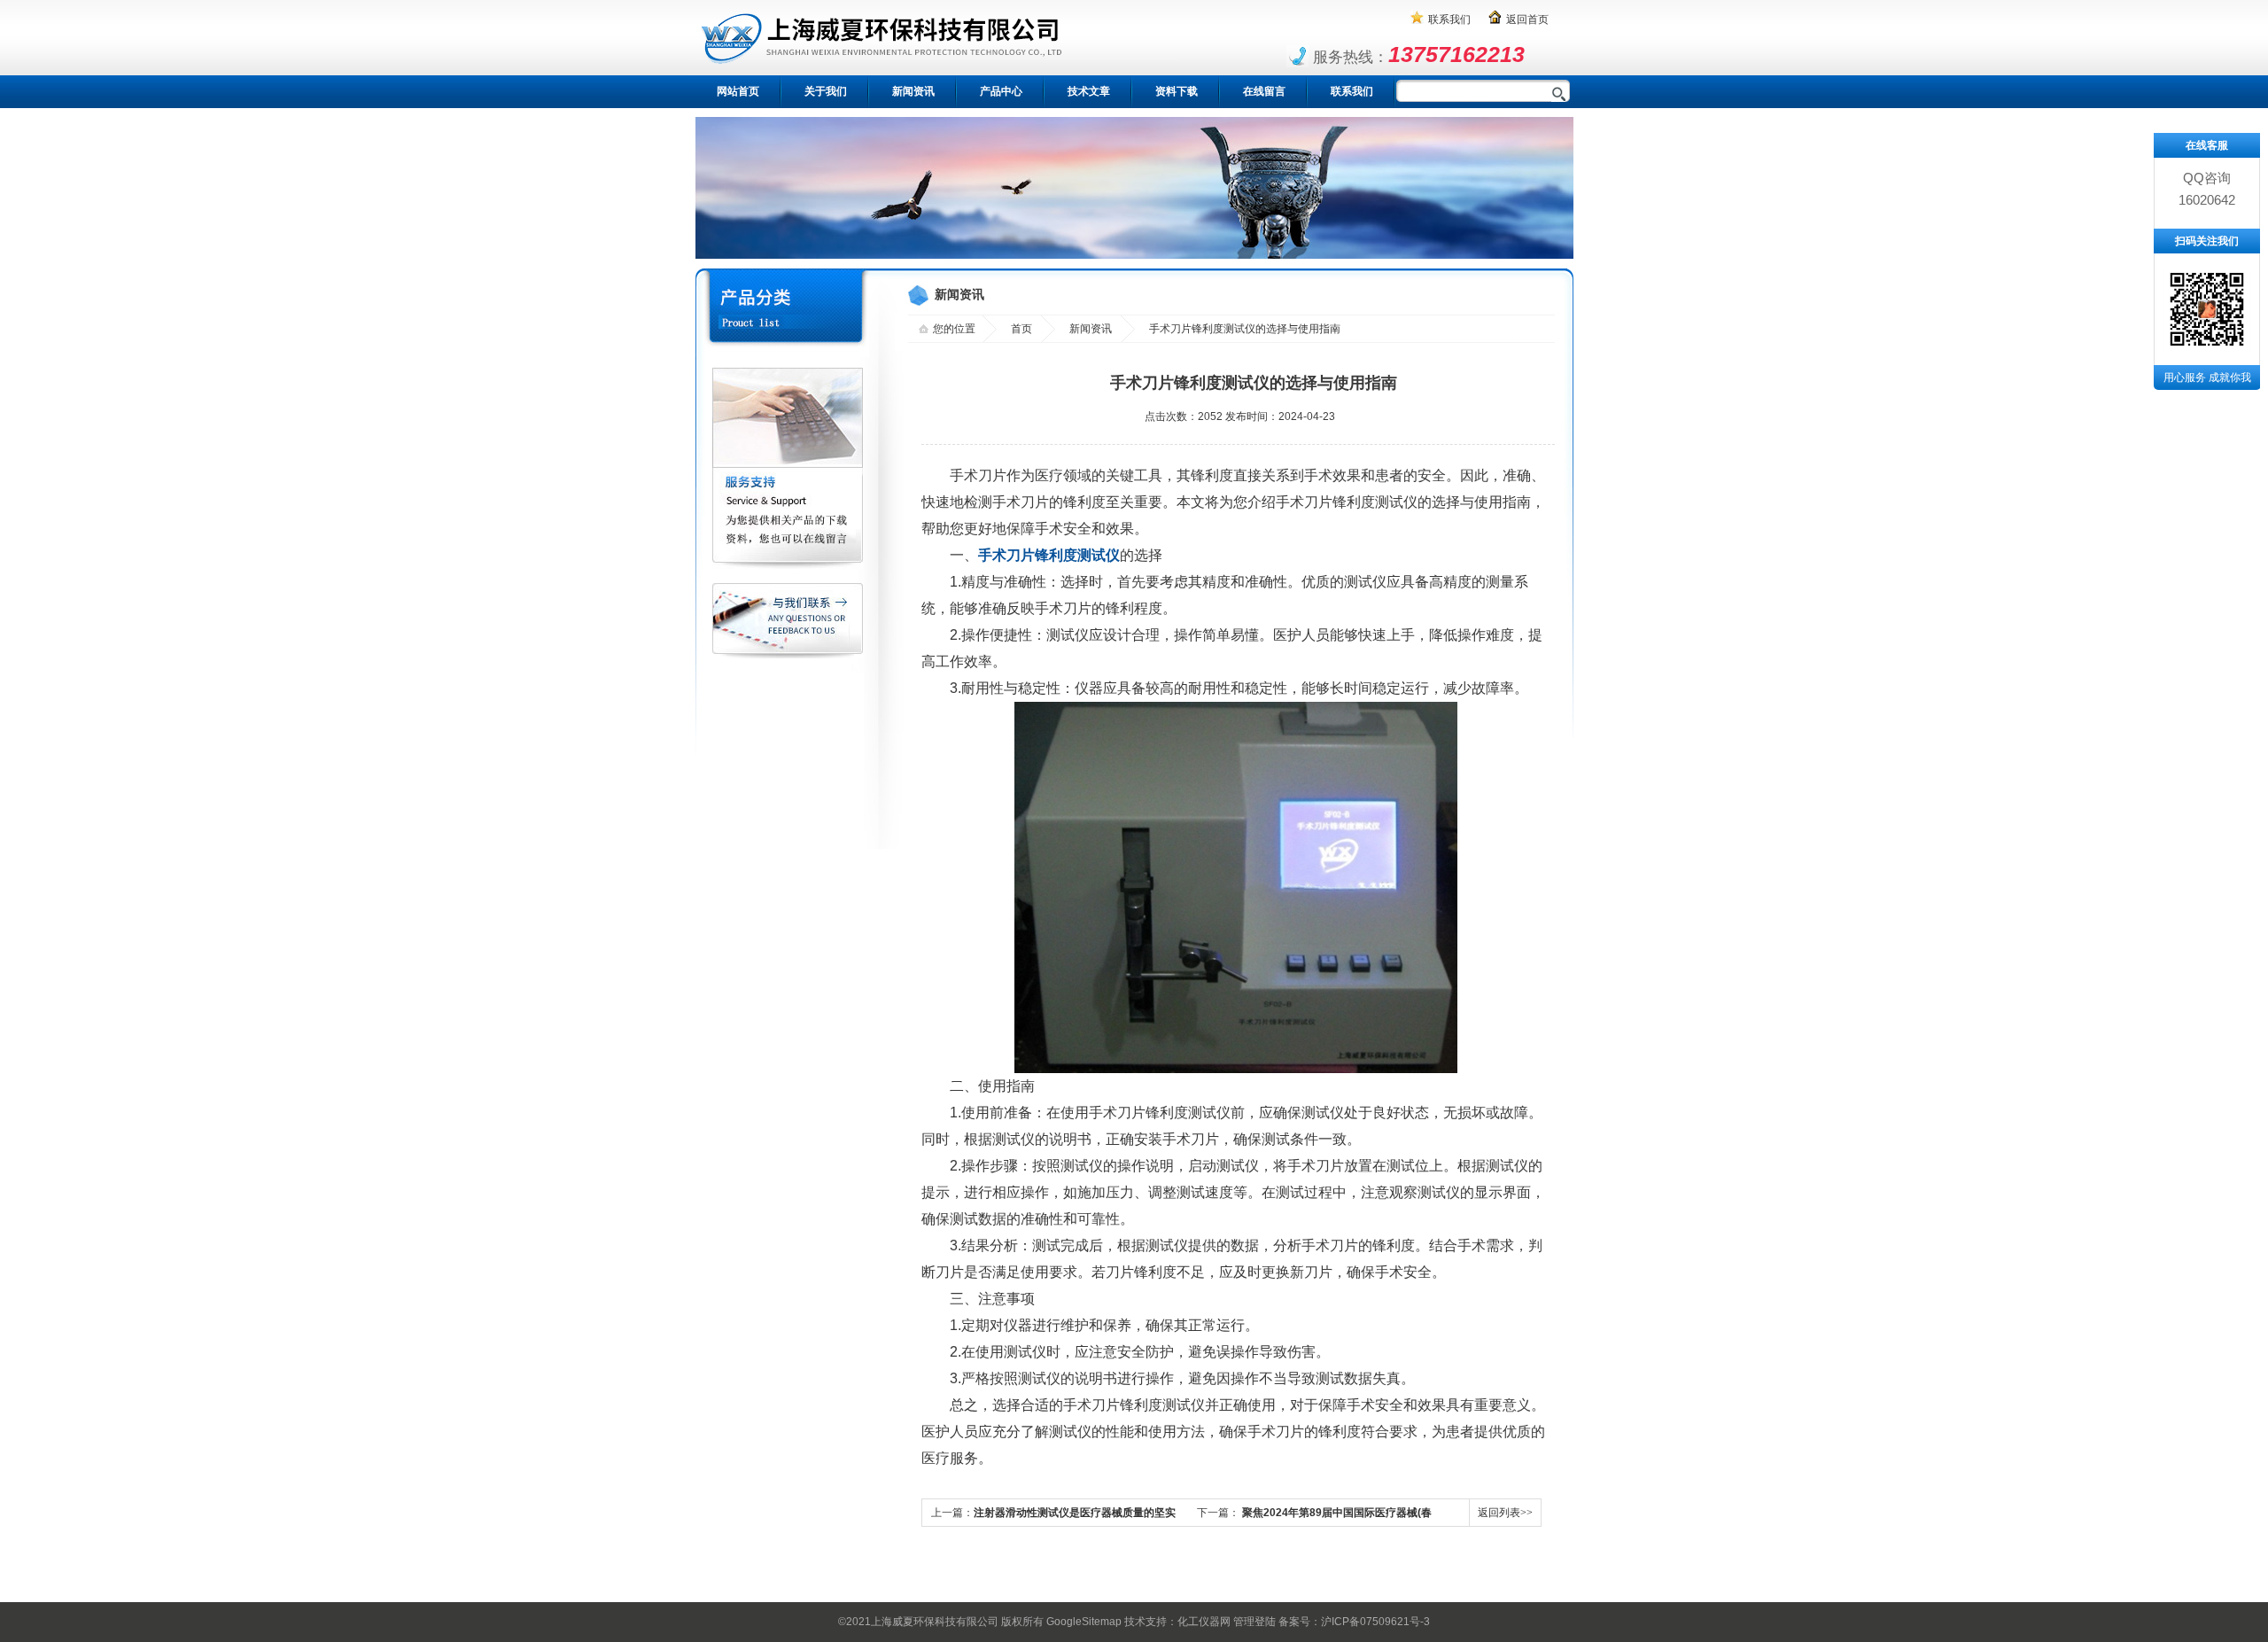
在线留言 (1264, 91)
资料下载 (1177, 91)
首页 (1021, 329)
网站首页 (738, 91)
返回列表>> (1505, 1513)
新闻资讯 (913, 91)
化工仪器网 (1204, 1622)
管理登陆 (1254, 1622)
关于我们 (826, 91)
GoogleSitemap (1084, 1622)
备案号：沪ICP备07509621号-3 (1354, 1622)
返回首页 (1527, 19)
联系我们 (1449, 19)
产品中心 (1001, 91)
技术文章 (1089, 91)
